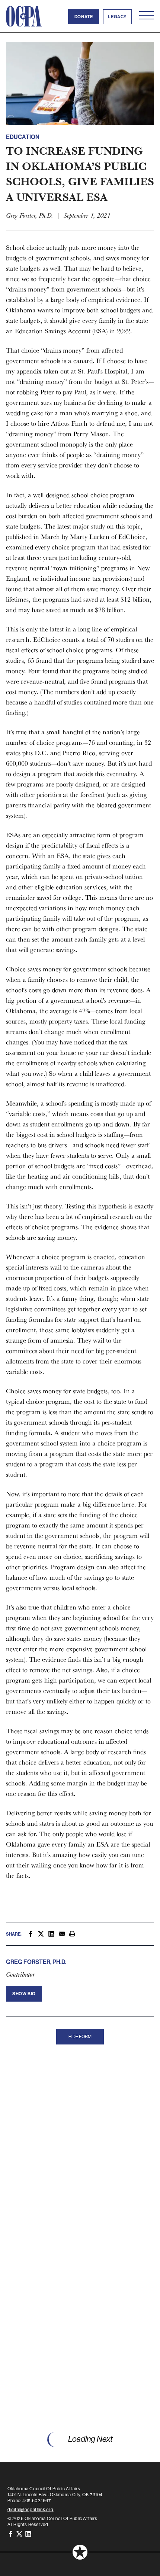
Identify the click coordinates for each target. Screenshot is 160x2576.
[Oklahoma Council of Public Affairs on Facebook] (10, 2534)
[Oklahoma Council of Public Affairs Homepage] (24, 16)
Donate (84, 17)
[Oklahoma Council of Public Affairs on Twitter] (19, 2534)
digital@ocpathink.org (31, 2510)
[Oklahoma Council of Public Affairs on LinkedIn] (28, 2534)
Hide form (80, 2037)
